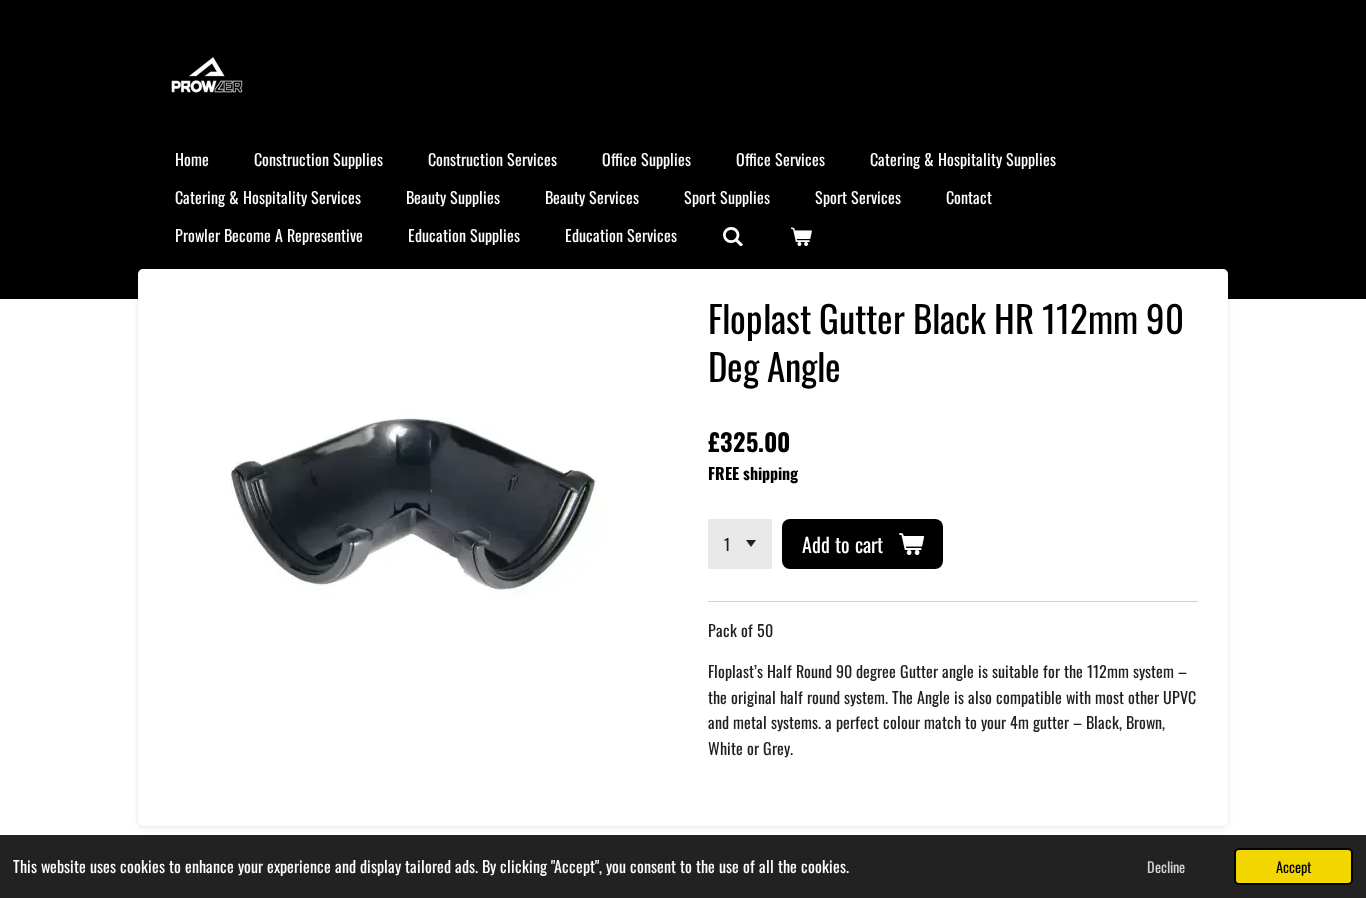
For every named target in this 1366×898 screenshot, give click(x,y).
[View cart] (800, 235)
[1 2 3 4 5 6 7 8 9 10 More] (740, 544)
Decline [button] (1166, 866)
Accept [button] (1293, 866)
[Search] (733, 235)
